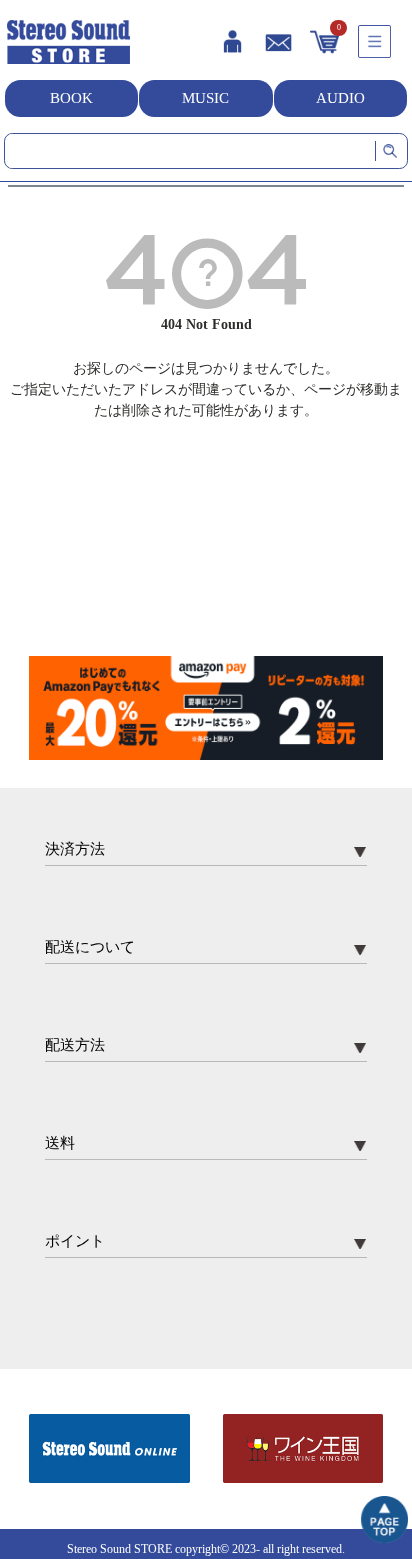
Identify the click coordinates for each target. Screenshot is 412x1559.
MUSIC (205, 98)
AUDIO (340, 98)
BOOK (71, 98)
